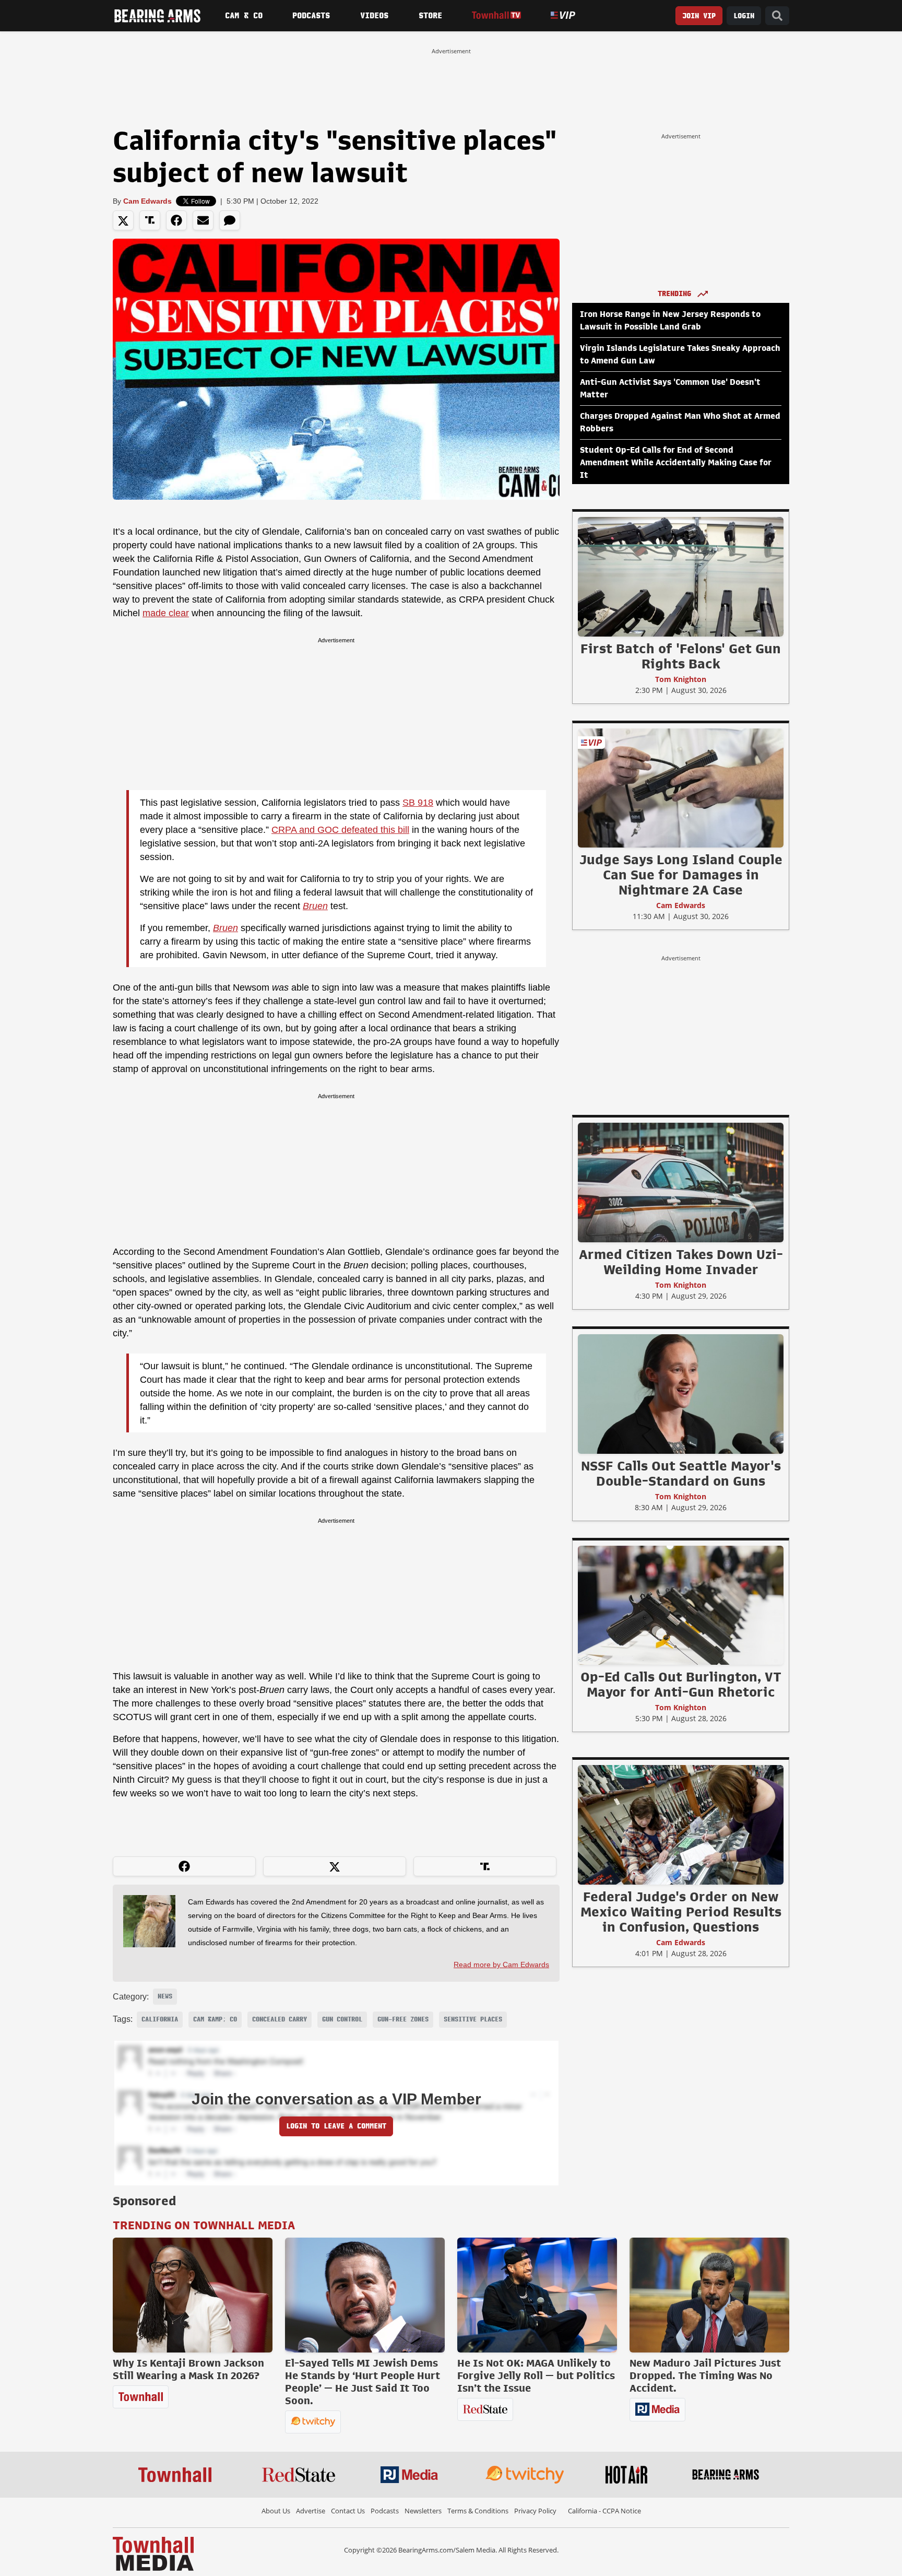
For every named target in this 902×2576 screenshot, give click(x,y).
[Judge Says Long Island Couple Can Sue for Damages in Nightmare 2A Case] (681, 787)
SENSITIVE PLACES (473, 2019)
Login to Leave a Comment (336, 2126)
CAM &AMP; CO (215, 2019)
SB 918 (418, 803)
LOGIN (744, 16)
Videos (374, 16)
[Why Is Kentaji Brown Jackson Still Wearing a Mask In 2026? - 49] (193, 2295)
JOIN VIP (699, 16)
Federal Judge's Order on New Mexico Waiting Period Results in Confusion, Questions (681, 1912)
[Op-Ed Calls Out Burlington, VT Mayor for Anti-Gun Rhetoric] (681, 1605)
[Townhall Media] (153, 2553)
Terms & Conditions (478, 2511)
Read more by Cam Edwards (501, 1965)
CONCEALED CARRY (280, 2019)
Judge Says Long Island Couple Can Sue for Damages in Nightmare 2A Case (681, 875)
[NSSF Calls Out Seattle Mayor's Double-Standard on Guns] (681, 1394)
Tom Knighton (681, 679)
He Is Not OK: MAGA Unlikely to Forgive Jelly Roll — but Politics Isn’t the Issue (536, 2375)
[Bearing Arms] (157, 16)
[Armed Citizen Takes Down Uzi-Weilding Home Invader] (681, 1182)
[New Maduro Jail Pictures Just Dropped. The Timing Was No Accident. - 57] (709, 2295)
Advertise (311, 2511)
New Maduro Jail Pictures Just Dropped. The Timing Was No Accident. (705, 2375)
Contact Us (348, 2511)
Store (430, 16)
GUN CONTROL (342, 2019)
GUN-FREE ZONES (403, 2019)
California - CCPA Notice (604, 2511)
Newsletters (423, 2511)
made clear (166, 613)
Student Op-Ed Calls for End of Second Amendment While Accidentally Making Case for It (676, 463)
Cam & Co (244, 16)
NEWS (165, 1996)
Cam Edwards (147, 201)
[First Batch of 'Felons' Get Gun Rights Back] (681, 577)
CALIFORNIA (160, 2019)
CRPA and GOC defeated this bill (340, 830)
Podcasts (311, 16)
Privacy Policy (535, 2511)
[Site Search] (777, 16)
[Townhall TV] (496, 15)
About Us (276, 2511)
